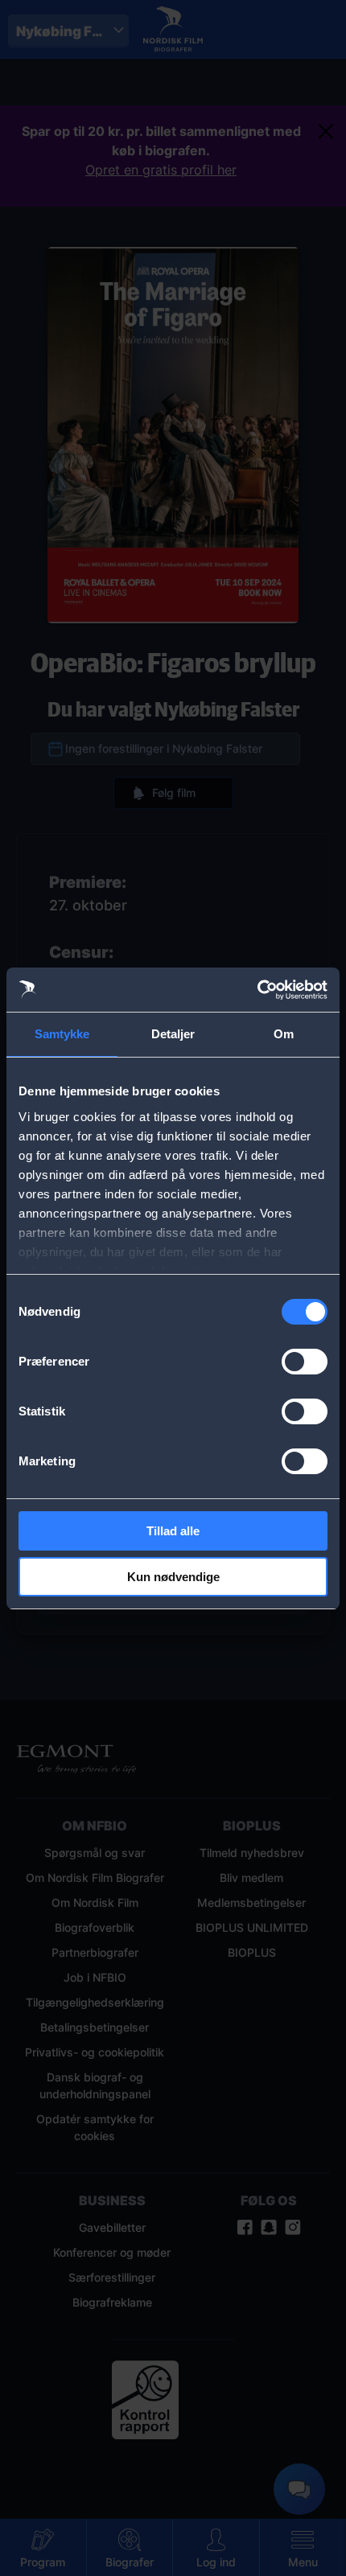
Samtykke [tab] (62, 1034)
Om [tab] (284, 1034)
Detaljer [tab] (173, 1034)
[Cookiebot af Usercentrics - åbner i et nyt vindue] (257, 990)
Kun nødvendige (173, 1577)
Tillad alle (173, 1531)
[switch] (305, 1362)
